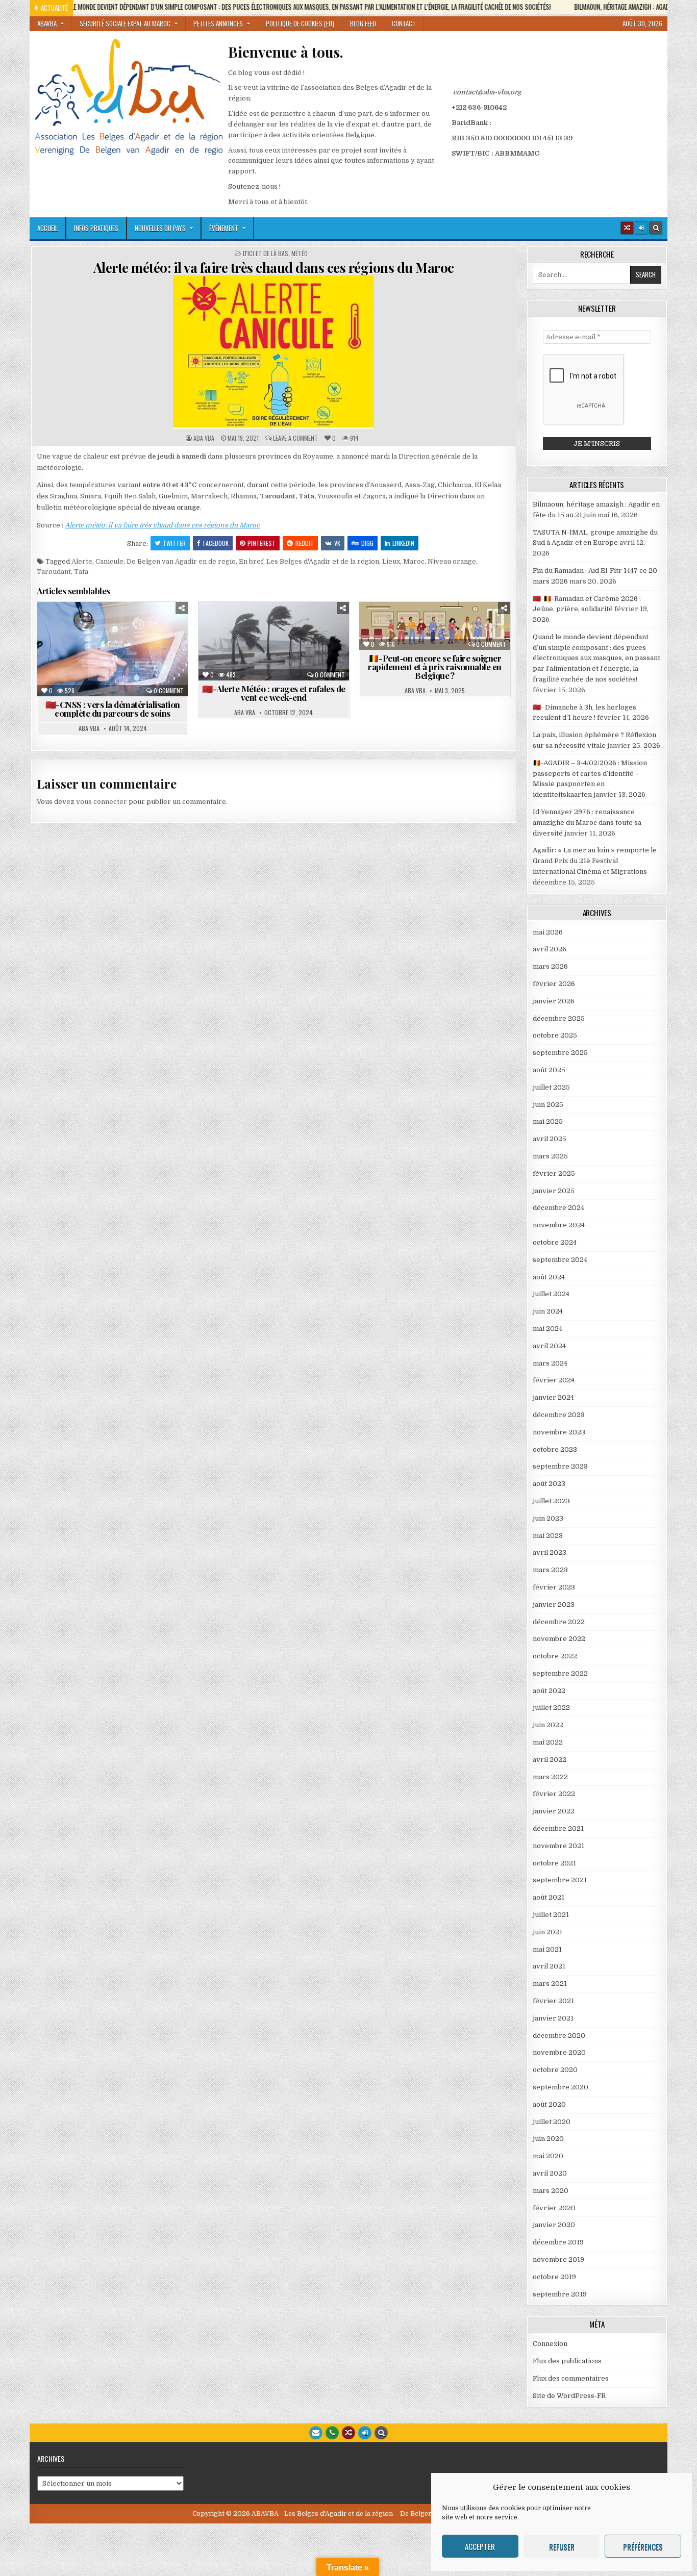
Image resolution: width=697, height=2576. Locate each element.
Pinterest (262, 543)
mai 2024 (547, 1329)
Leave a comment (295, 438)
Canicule (109, 561)
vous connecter (102, 802)
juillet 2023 (551, 1501)
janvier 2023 (554, 1605)
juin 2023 (548, 1518)
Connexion (550, 2344)
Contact (404, 23)
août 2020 (549, 2104)
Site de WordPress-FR (569, 2396)
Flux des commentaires (571, 2378)
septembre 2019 (560, 2294)
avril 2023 (550, 1552)
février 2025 (554, 1173)
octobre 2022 (555, 1656)
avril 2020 (550, 2173)
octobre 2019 (554, 2277)
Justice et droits (148, 648)
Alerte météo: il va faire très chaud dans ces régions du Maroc (274, 268)
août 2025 (549, 1070)
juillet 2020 (552, 2122)
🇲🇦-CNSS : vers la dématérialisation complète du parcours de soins (113, 709)
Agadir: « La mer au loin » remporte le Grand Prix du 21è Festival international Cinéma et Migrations (595, 861)
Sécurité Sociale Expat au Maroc (125, 23)
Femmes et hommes (137, 637)
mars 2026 (550, 966)
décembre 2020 (559, 2036)
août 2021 (549, 1897)
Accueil (47, 228)
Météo (300, 254)
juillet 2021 (551, 1915)
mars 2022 (550, 1777)
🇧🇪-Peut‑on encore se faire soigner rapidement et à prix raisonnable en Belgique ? (435, 667)
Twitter (174, 543)
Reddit (305, 543)
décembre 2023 (559, 1415)
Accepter (480, 2546)
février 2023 (554, 1587)
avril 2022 (550, 1760)
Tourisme (332, 648)
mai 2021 (547, 1949)
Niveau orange (452, 561)
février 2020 (554, 2208)
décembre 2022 (559, 1622)
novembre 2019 (558, 2259)
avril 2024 (549, 1346)
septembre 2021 (560, 1880)
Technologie (117, 670)
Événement (224, 228)
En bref (251, 561)
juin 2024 (548, 1311)
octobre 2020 (555, 2070)
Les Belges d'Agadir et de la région (323, 561)
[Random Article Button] (627, 228)
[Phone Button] (332, 2433)
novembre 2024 (559, 1225)
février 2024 (554, 1380)
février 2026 (554, 984)
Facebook (216, 543)
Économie (80, 637)
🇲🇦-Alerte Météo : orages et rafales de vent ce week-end (274, 693)
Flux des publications (567, 2361)
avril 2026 (550, 949)
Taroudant (54, 572)
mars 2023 (550, 1570)
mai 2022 (548, 1742)
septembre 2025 (560, 1053)
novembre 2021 (558, 1846)
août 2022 (549, 1691)
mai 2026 (548, 932)
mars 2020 (551, 2191)
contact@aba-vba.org (487, 92)
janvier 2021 (553, 2018)
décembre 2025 (559, 1018)
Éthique (492, 627)
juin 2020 (548, 2139)
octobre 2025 (555, 1035)
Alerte (82, 561)
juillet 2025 (551, 1087)
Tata (81, 572)
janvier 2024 (553, 1397)
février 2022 (554, 1794)
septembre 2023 (560, 1466)
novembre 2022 (559, 1639)
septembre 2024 (560, 1260)
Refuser (562, 2546)
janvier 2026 (554, 1001)
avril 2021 (549, 1966)
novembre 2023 (559, 1432)
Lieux (391, 561)
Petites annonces (218, 23)
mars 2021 (550, 1984)
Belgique (82, 627)
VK (337, 543)
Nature (220, 648)
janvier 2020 (554, 2225)
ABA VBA (204, 438)
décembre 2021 (558, 1828)
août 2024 (549, 1277)
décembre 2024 (558, 1208)
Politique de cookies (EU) (300, 23)
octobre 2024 (555, 1242)
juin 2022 (548, 1725)
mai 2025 (548, 1121)
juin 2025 (548, 1105)
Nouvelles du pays (160, 228)
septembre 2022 (560, 1673)
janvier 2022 (554, 1811)
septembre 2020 (561, 2087)
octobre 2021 (554, 1863)
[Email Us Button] (316, 2433)
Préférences (643, 2546)
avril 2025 (550, 1139)
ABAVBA (47, 23)
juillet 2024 (551, 1294)
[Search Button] (656, 228)
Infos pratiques (96, 228)
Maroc (414, 561)
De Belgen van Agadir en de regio (181, 561)
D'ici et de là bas (266, 254)
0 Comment (169, 691)
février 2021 (553, 2001)
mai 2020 (548, 2156)
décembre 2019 (558, 2242)
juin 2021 (547, 1932)
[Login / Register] (641, 228)
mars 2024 (550, 1363)
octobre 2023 (555, 1449)
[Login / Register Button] (365, 2433)
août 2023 (549, 1484)
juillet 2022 (551, 1708)
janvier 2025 (554, 1191)
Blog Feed (363, 23)
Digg (367, 543)
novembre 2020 (559, 2052)
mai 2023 (548, 1536)
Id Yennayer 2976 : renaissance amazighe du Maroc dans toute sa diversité (587, 823)
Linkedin (403, 543)
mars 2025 (550, 1156)
